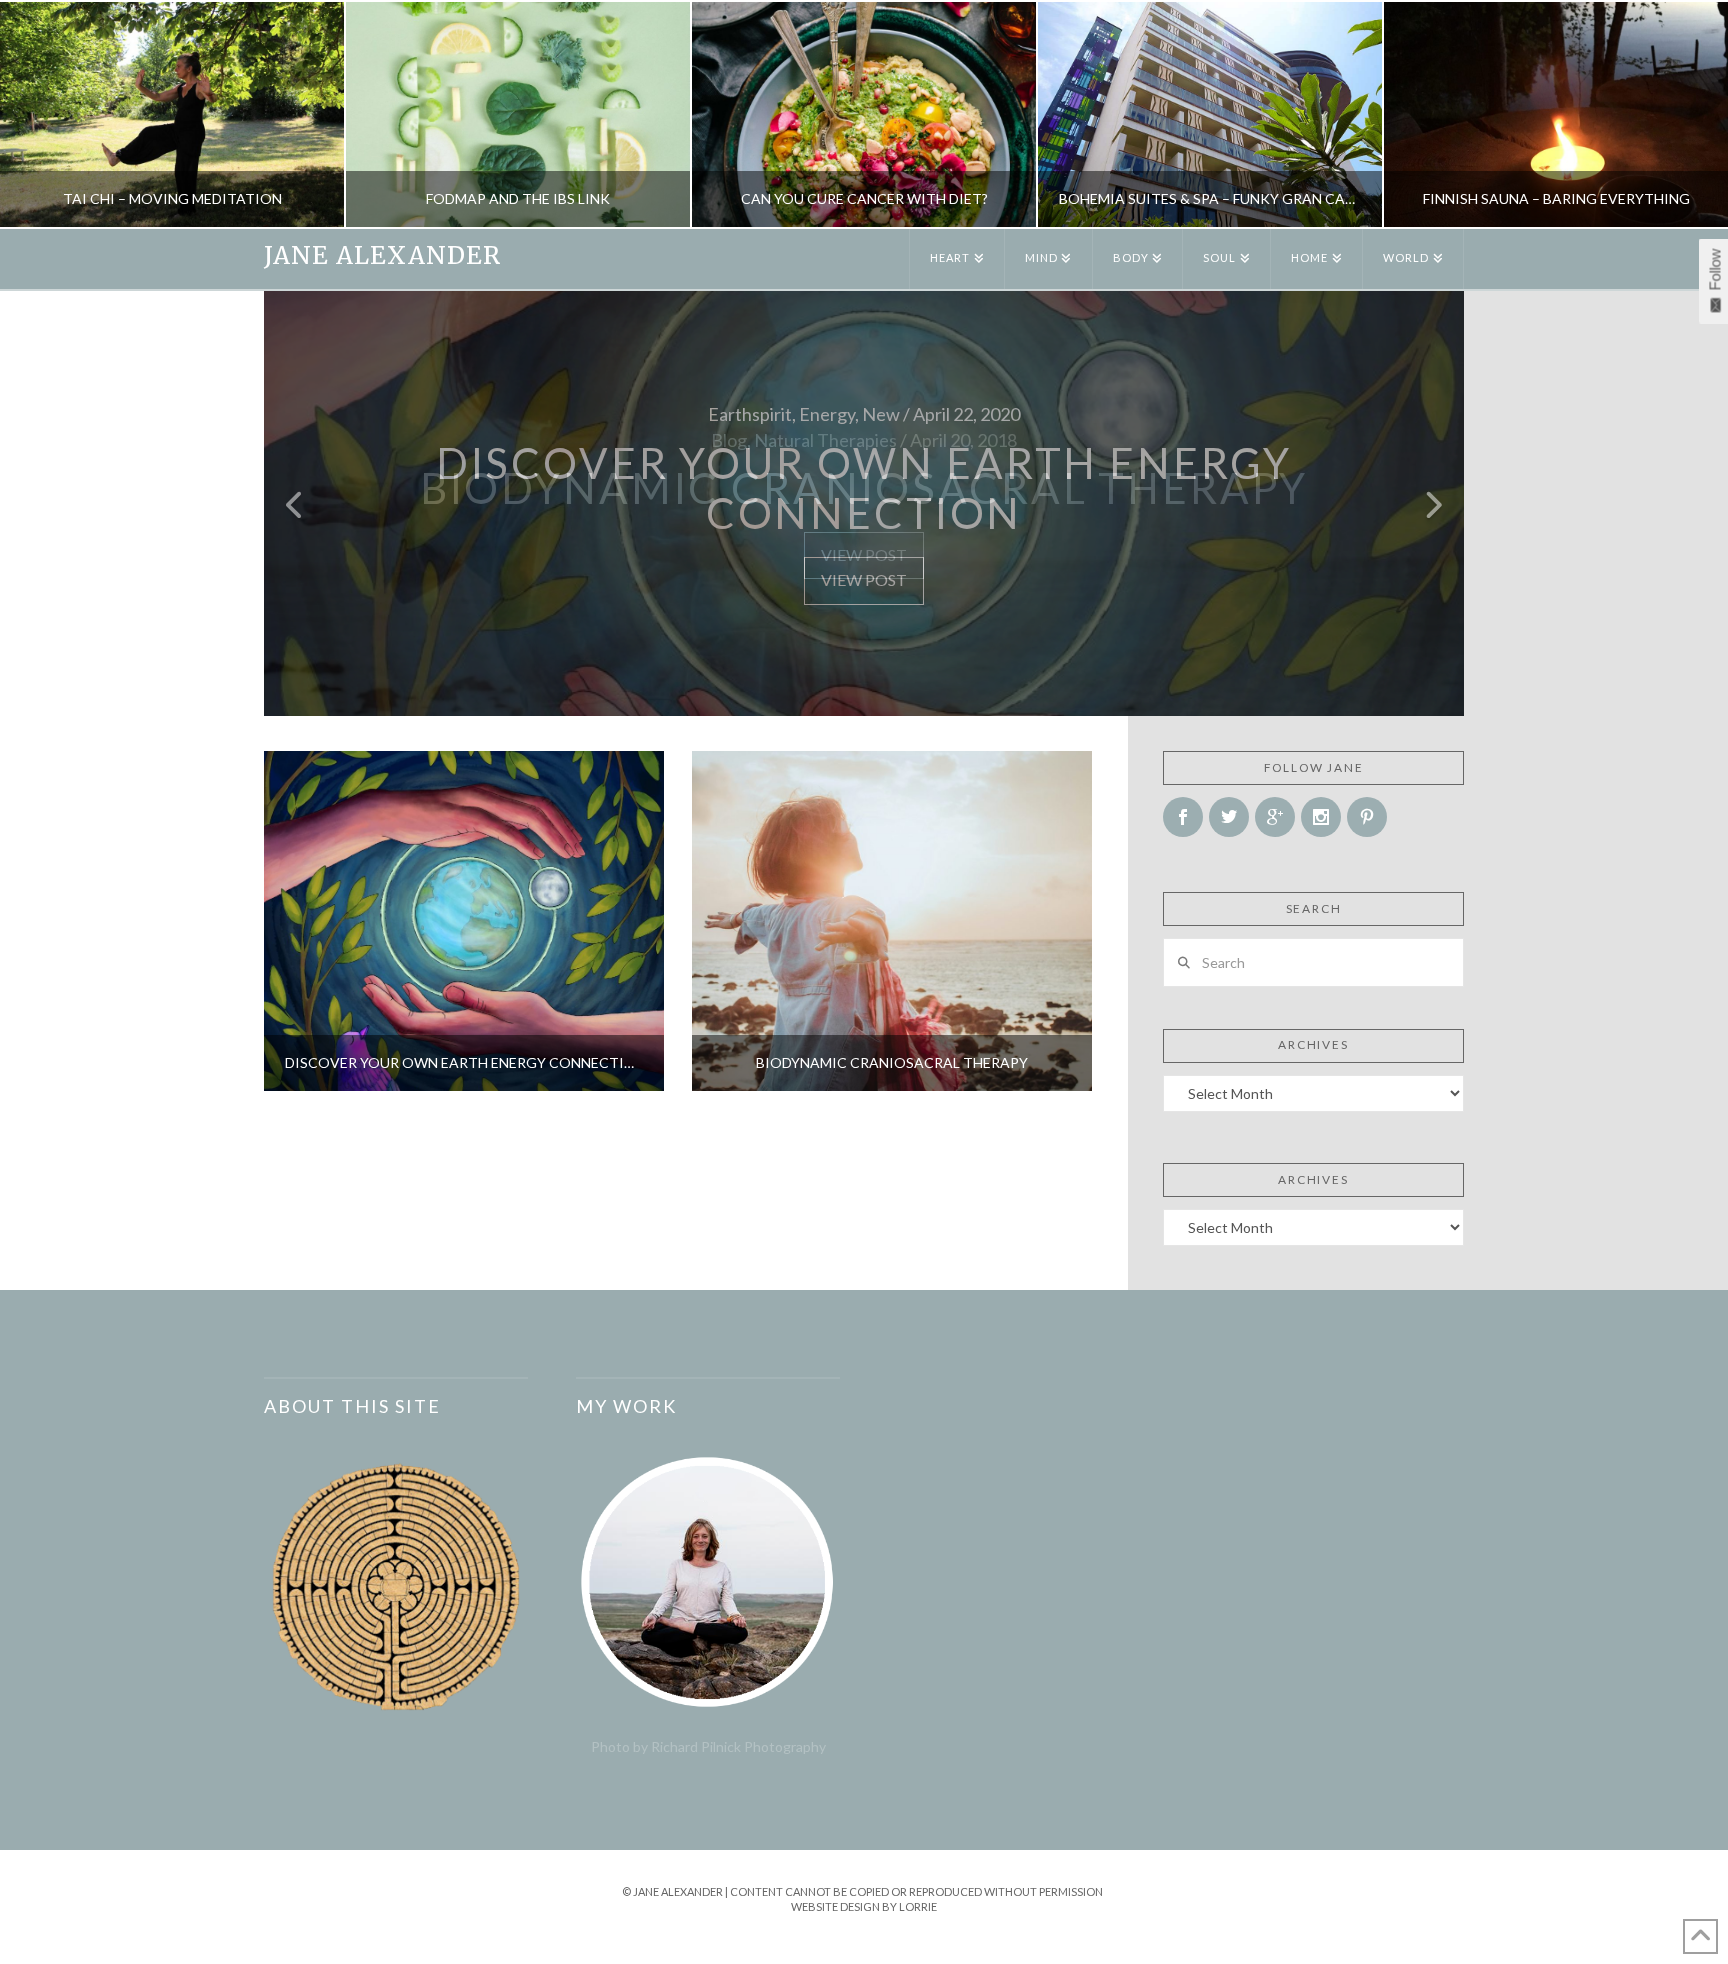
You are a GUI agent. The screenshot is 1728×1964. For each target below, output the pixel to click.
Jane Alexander (382, 256)
